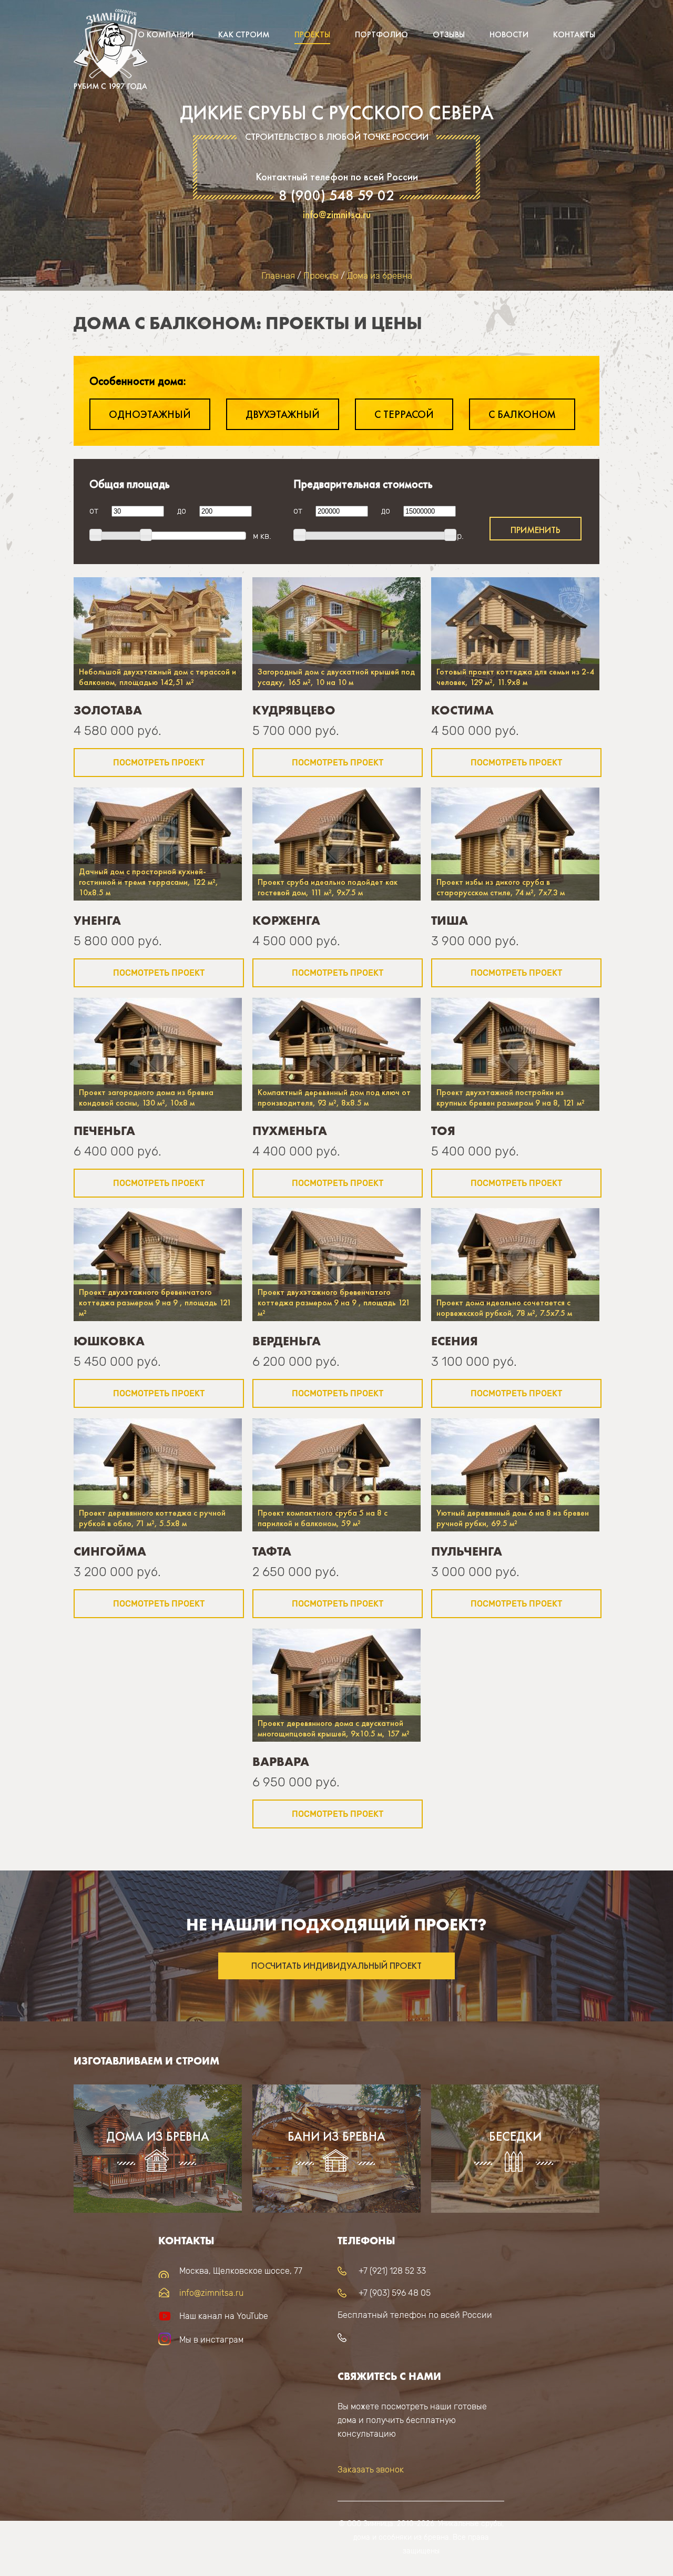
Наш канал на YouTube (224, 2316)
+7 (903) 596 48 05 (395, 2293)
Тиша (450, 920)
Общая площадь (130, 484)
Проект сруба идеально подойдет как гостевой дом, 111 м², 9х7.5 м (328, 887)
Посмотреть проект (159, 763)
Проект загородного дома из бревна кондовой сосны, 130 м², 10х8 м (146, 1097)
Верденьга (287, 1341)
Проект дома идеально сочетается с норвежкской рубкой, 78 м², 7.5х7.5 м (504, 1308)
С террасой (404, 414)
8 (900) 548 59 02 (336, 196)
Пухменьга (290, 1131)
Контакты (574, 34)
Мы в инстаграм (211, 2340)
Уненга (97, 920)
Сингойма (110, 1551)
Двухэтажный (283, 414)
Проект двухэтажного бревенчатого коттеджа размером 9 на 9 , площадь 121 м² (155, 1302)
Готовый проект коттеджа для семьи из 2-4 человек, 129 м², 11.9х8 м (515, 677)
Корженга (286, 920)
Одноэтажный (150, 414)
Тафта (272, 1551)
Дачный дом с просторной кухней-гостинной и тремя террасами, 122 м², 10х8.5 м (149, 882)
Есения (455, 1341)
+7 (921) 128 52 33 (392, 2271)
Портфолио (381, 34)
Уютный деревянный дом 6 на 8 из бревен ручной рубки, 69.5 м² (513, 1518)
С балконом (522, 414)
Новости (509, 34)
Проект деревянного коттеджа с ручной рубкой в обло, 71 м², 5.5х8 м (152, 1518)
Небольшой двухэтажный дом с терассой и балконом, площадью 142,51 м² (157, 677)
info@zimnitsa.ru (337, 214)
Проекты (312, 34)
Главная (278, 275)
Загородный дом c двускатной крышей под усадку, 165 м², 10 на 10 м (336, 677)
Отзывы (449, 34)
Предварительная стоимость (363, 484)
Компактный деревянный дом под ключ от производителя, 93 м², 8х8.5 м (334, 1097)
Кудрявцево (294, 710)
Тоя (443, 1131)
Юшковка (109, 1341)
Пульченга (467, 1551)
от (94, 511)
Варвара (281, 1761)
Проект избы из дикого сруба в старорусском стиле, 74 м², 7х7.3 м (501, 887)
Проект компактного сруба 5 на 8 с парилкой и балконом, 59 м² (323, 1518)
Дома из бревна (380, 275)
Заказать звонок (371, 2470)
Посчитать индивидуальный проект (336, 1966)
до (182, 511)
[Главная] (110, 53)
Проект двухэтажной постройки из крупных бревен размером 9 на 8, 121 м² (511, 1097)
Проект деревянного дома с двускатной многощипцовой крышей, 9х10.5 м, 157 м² (334, 1728)
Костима (462, 710)
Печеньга (104, 1131)
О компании (166, 34)
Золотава (108, 710)
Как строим (244, 34)
